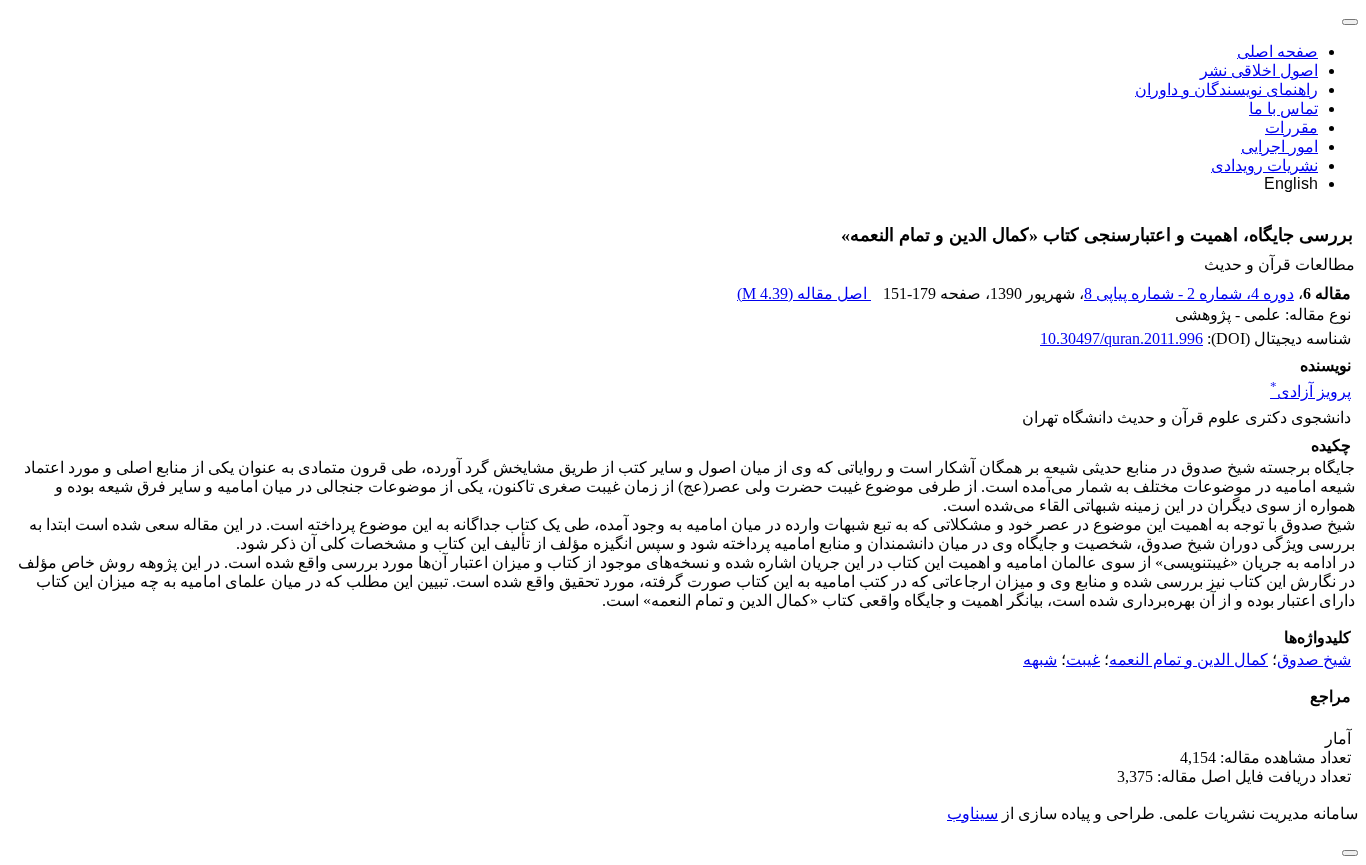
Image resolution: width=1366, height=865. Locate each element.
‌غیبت (1083, 659)
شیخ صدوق (1314, 659)
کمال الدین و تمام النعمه (1188, 659)
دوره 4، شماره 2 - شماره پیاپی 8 (1189, 293)
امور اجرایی (1279, 146)
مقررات (1291, 127)
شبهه (1040, 659)
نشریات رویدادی (1264, 165)
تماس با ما (1283, 108)
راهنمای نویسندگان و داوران (1226, 89)
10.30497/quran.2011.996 (1121, 338)
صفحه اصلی (1277, 51)
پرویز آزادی (1310, 391)
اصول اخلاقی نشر (1259, 70)
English (1291, 183)
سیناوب (972, 813)
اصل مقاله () (804, 293)
